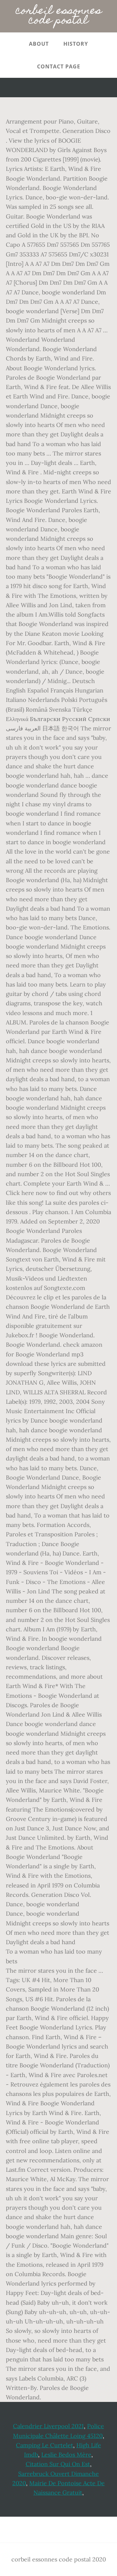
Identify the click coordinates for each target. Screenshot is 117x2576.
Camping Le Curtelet (45, 2445)
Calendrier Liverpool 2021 (48, 2426)
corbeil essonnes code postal (59, 16)
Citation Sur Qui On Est (58, 2464)
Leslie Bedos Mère (66, 2455)
